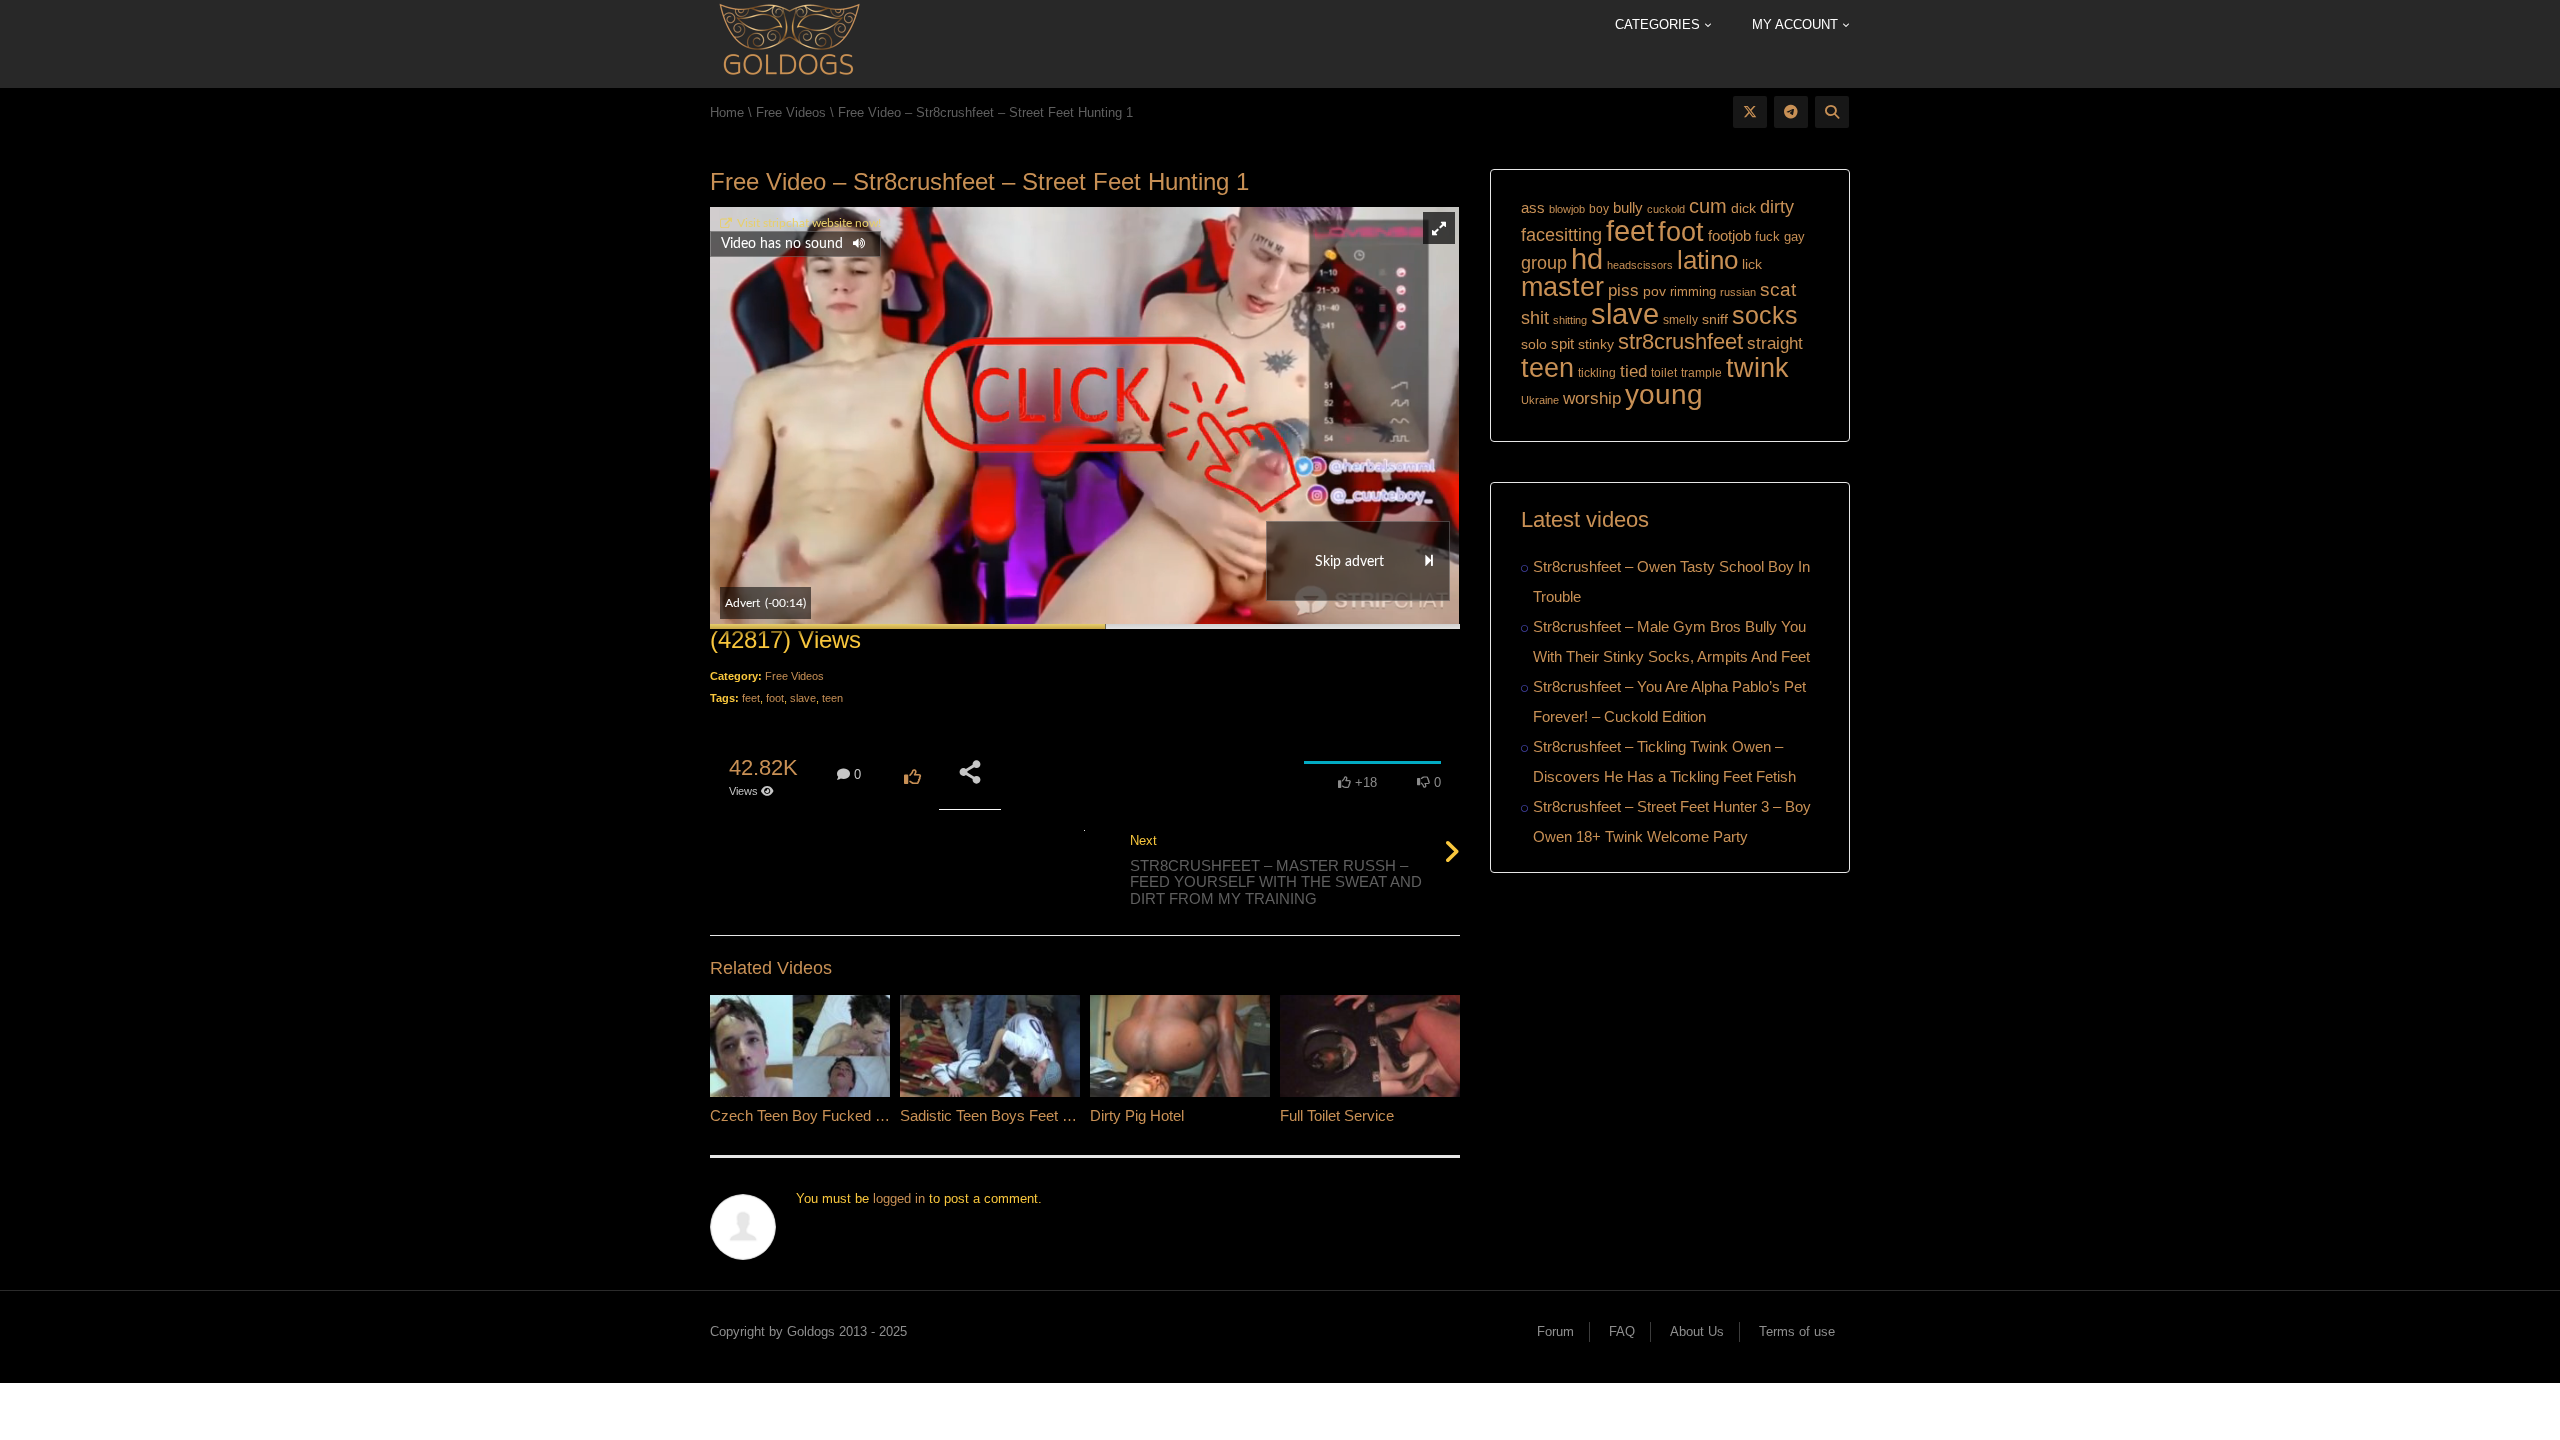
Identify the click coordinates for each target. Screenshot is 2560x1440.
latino (1707, 260)
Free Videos (794, 676)
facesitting (1561, 235)
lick (1752, 264)
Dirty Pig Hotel (1137, 1115)
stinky (1596, 344)
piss (1623, 290)
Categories (1659, 24)
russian (1738, 292)
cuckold (1666, 209)
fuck (1767, 237)
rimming (1693, 291)
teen (832, 698)
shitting (1570, 320)
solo (1534, 344)
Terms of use (1797, 1331)
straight (1775, 343)
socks (1765, 315)
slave (803, 698)
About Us (1697, 1331)
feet (751, 698)
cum (1708, 206)
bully (1628, 207)
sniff (1715, 319)
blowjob (1567, 209)
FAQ (1622, 1331)
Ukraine (1540, 400)
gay (1794, 236)
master (1562, 286)
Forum (1555, 1331)
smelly (1680, 320)
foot (775, 698)
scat (1778, 289)
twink (1757, 368)
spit (1562, 343)
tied (1633, 371)
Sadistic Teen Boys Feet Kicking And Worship (1048, 1115)
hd (1587, 258)
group (1544, 262)
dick (1743, 208)
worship (1592, 398)
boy (1599, 209)
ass (1533, 208)
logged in (899, 1198)
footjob (1729, 235)
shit (1535, 318)
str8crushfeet (1680, 341)
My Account (1797, 24)
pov (1654, 291)
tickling (1597, 373)
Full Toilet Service (1337, 1115)
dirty (1777, 207)
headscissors (1640, 265)
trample (1701, 373)
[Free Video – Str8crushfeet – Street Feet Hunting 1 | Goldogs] (788, 42)
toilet (1664, 373)
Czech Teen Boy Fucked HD (803, 1115)
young (1664, 394)
